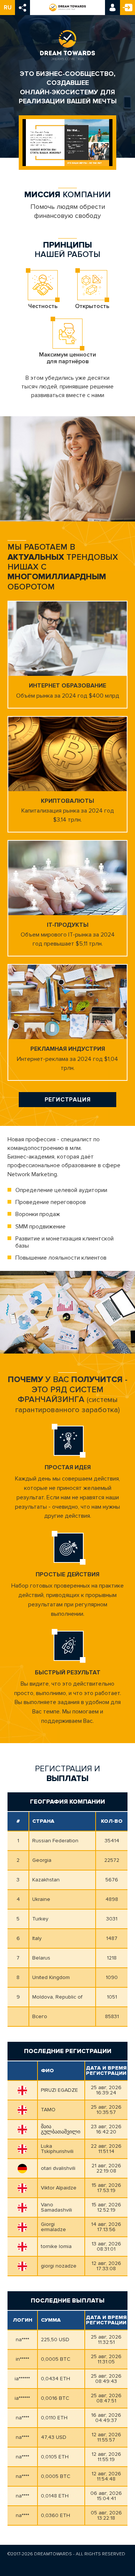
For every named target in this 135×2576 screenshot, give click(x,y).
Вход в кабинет (112, 8)
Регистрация (127, 8)
